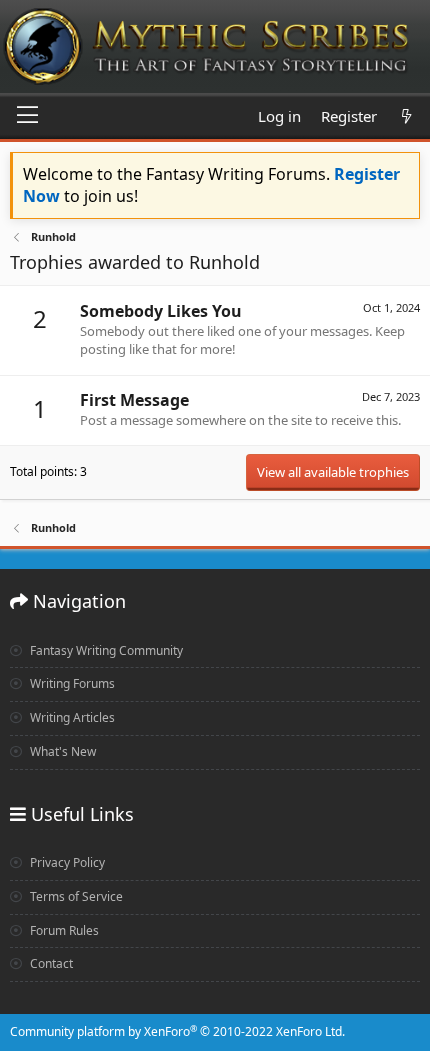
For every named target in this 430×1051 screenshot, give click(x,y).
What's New (61, 751)
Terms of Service (75, 896)
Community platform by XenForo (177, 1031)
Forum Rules (63, 930)
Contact (50, 963)
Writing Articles (71, 717)
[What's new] (406, 116)
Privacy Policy (66, 862)
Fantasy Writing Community (105, 650)
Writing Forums (71, 683)
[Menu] (27, 116)
